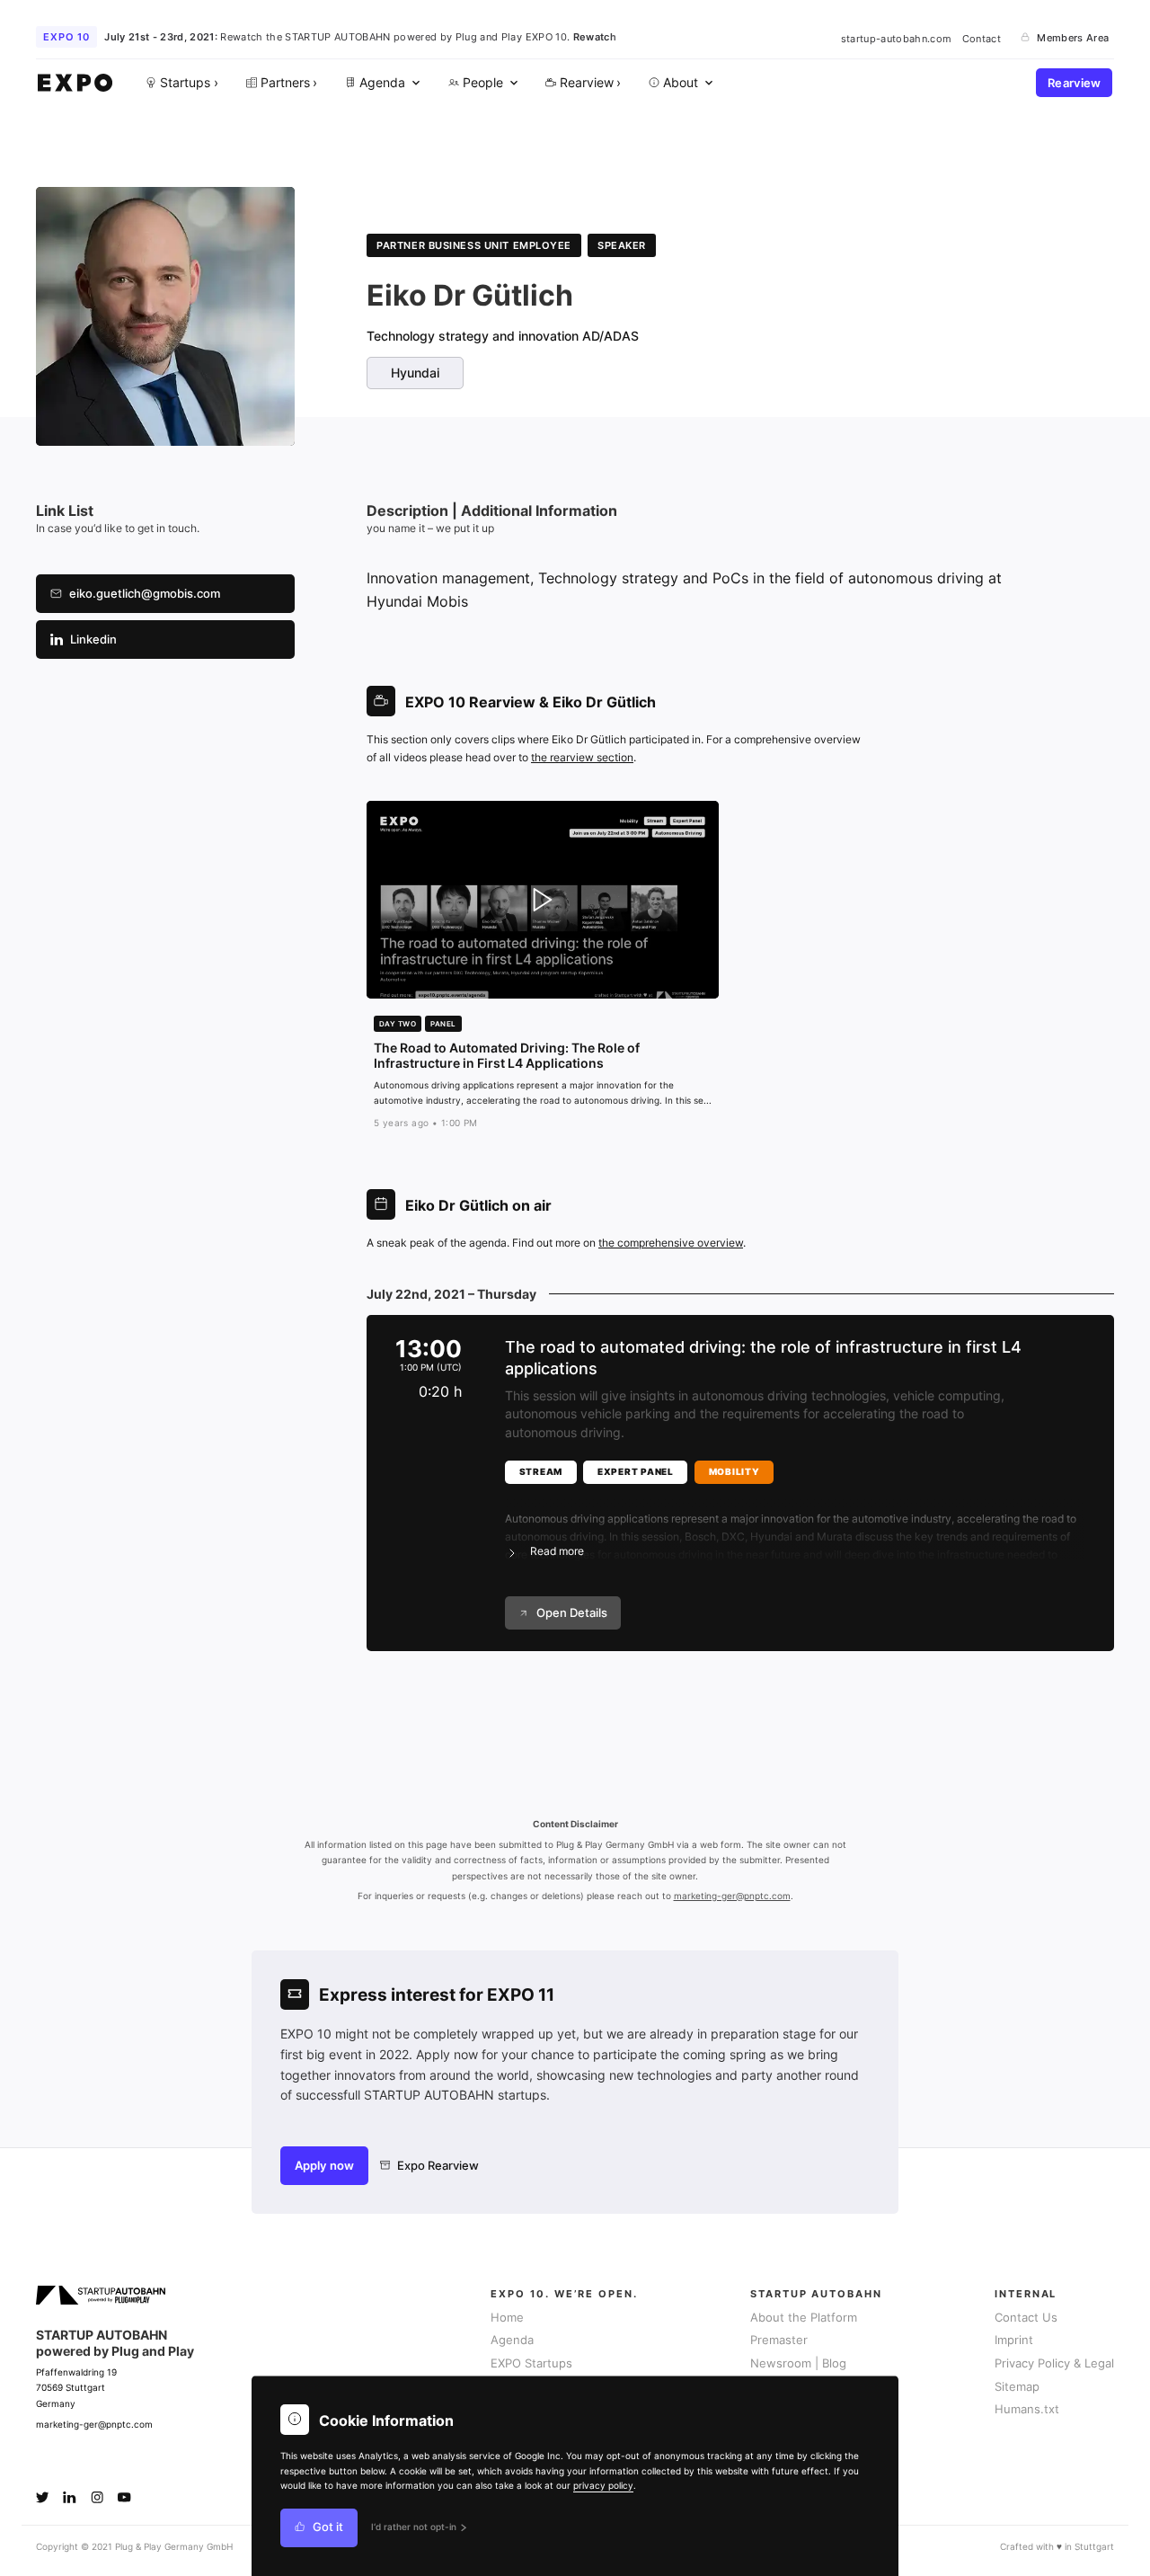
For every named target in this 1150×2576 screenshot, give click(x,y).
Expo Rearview (438, 2166)
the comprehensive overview (671, 1243)
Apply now (324, 2166)
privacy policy (603, 2486)
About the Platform (804, 2318)
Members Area (1073, 38)
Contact (982, 38)
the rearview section (582, 757)
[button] (795, 1524)
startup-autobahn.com (897, 38)
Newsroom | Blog (798, 2363)
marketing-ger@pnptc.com (732, 1896)
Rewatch (595, 37)
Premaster (779, 2340)
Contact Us (1026, 2318)
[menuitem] (381, 83)
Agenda (512, 2340)
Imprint (1014, 2340)
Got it (328, 2528)
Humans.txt (1027, 2409)
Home (507, 2318)
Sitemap (1017, 2387)
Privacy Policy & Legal (1054, 2363)
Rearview (1075, 83)
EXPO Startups (531, 2363)
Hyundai (415, 373)
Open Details (572, 1613)
